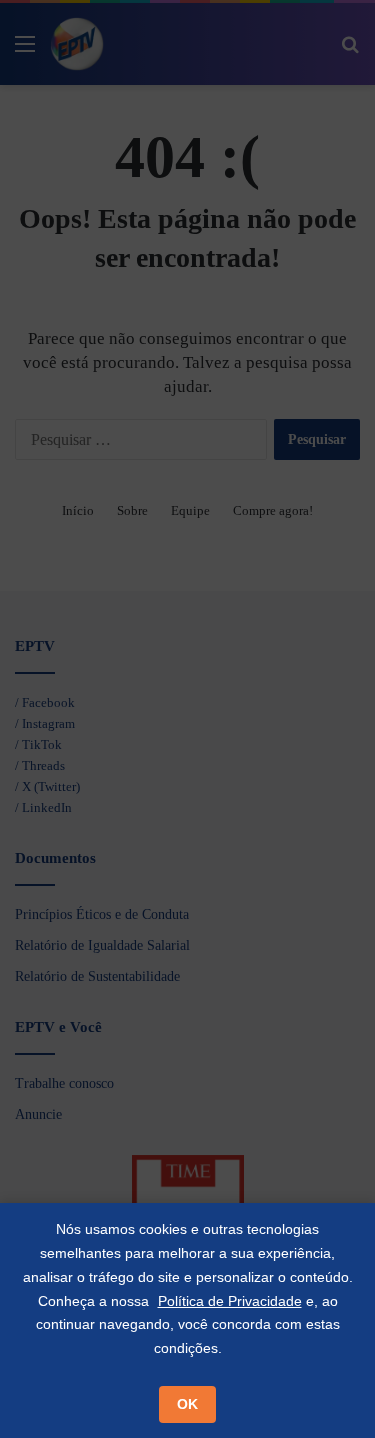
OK (187, 1404)
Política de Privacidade (230, 1301)
